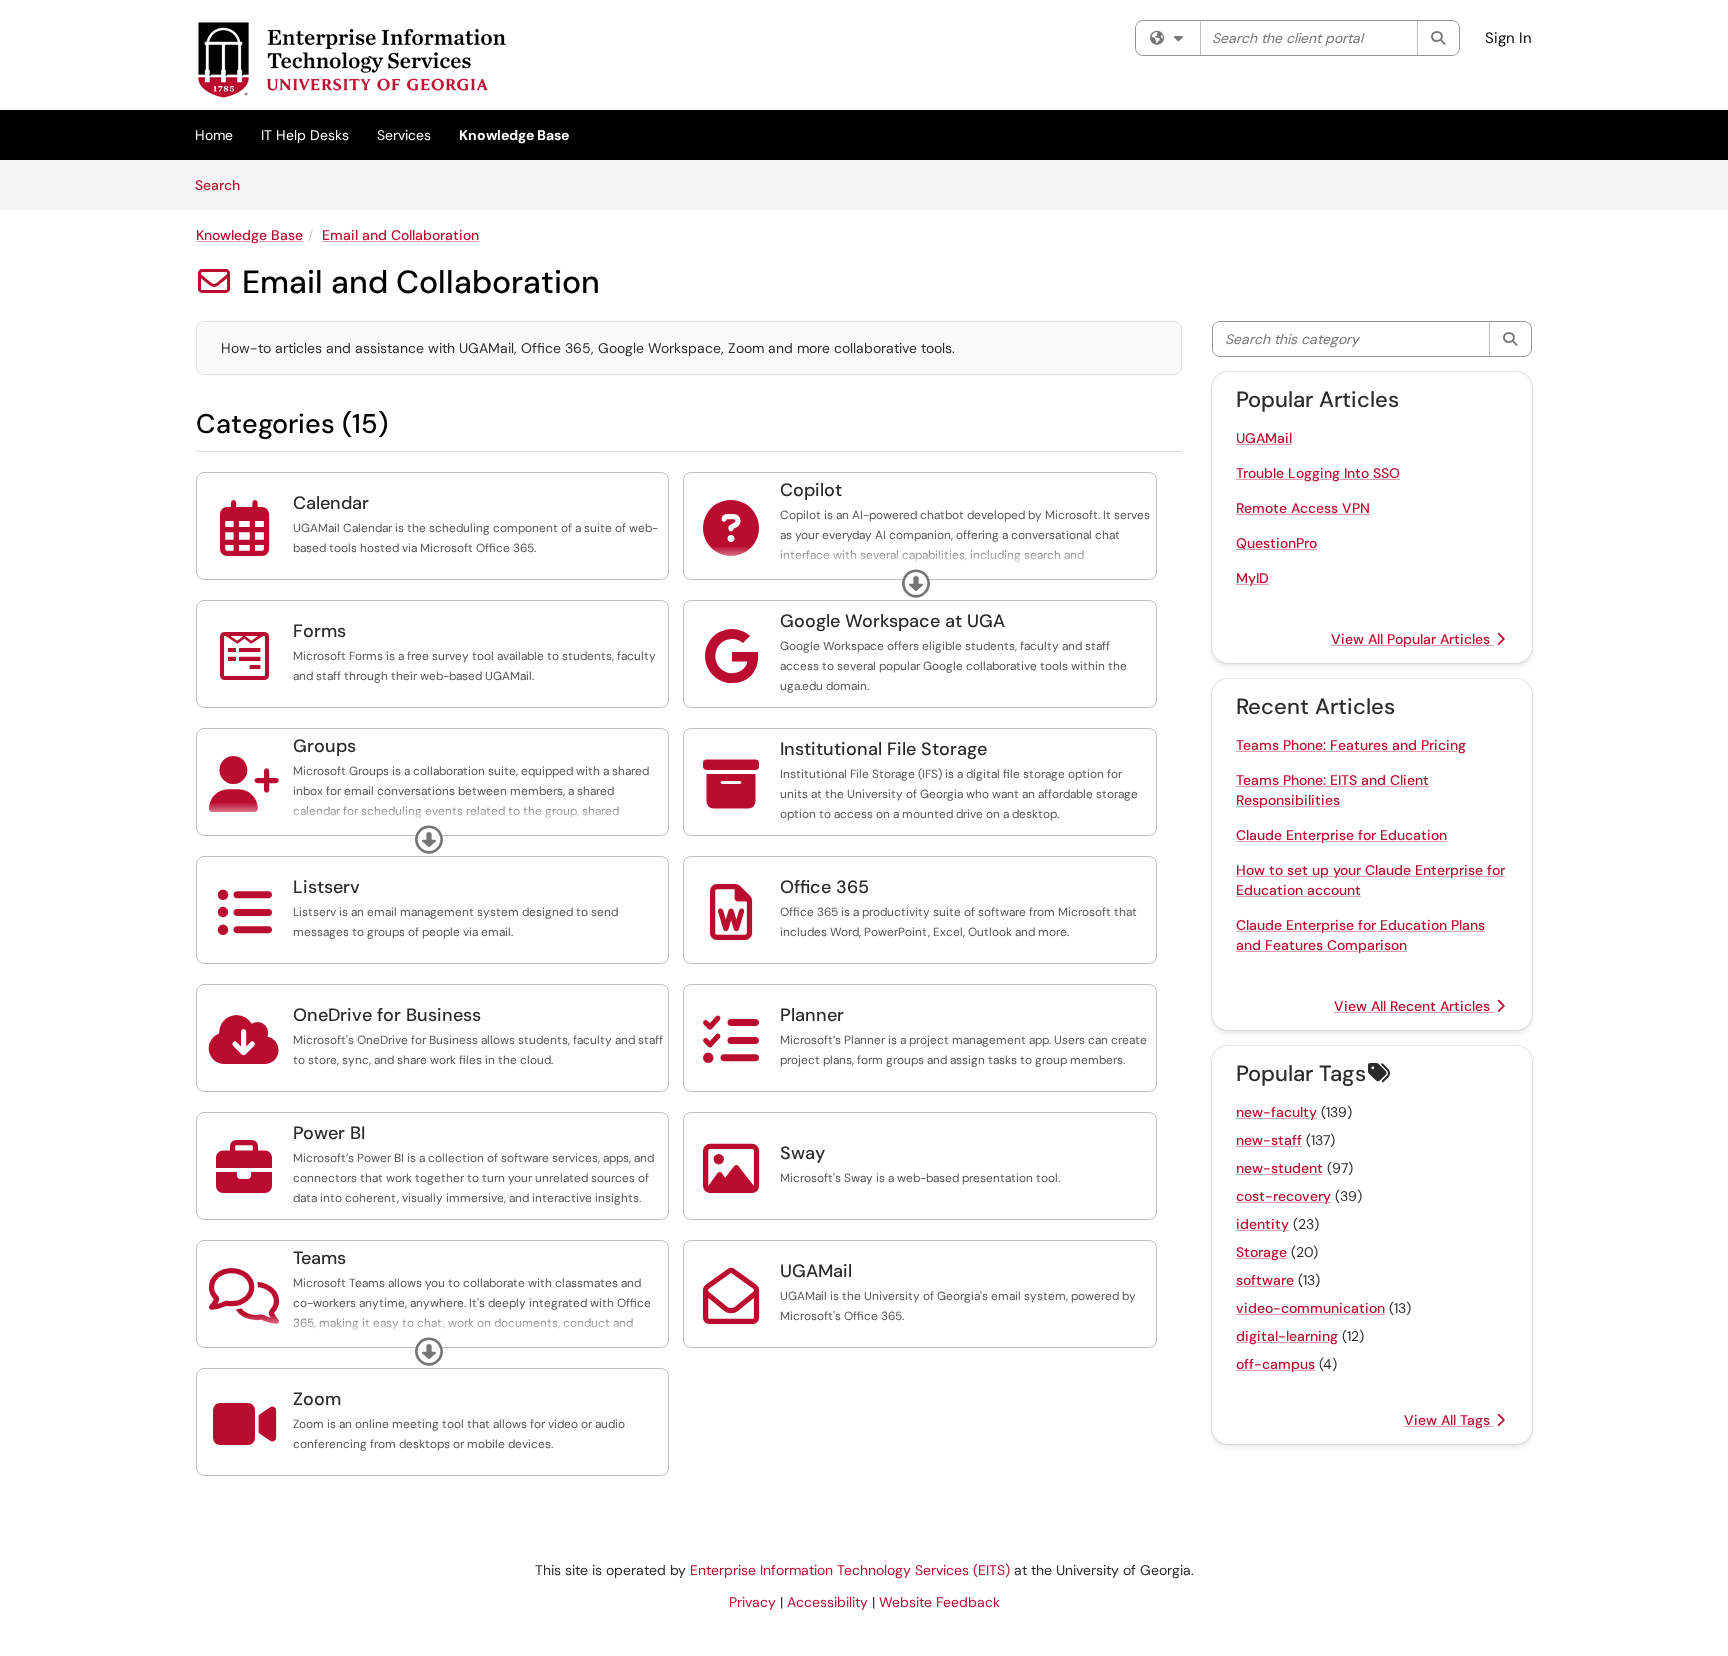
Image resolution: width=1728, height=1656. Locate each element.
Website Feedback (939, 1602)
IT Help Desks (305, 135)
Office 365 (824, 887)
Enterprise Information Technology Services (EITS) (850, 1570)
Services (404, 135)
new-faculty (1276, 1112)
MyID (1252, 578)
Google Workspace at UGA (892, 621)
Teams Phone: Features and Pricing (1351, 745)
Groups (324, 746)
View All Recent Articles (1414, 1006)
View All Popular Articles (1412, 639)
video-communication (1310, 1308)
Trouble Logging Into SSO (1318, 473)
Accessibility (827, 1602)
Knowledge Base (514, 135)
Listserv (326, 887)
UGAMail (816, 1271)
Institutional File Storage (883, 749)
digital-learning (1287, 1336)
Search (224, 184)
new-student (1279, 1168)
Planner (812, 1015)
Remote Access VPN (1303, 508)
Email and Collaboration (400, 235)
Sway (802, 1153)
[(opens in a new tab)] (351, 60)
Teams (319, 1258)
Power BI (329, 1133)
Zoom (317, 1399)
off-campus (1275, 1364)
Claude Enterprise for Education (1341, 835)
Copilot (811, 490)
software (1265, 1280)
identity (1262, 1224)
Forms (319, 631)
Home (214, 135)
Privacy (752, 1602)
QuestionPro (1276, 543)
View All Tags (1449, 1420)
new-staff (1269, 1140)
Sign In (1508, 38)
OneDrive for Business (387, 1015)
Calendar (331, 503)
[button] (916, 584)
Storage (1261, 1252)
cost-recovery (1283, 1196)
